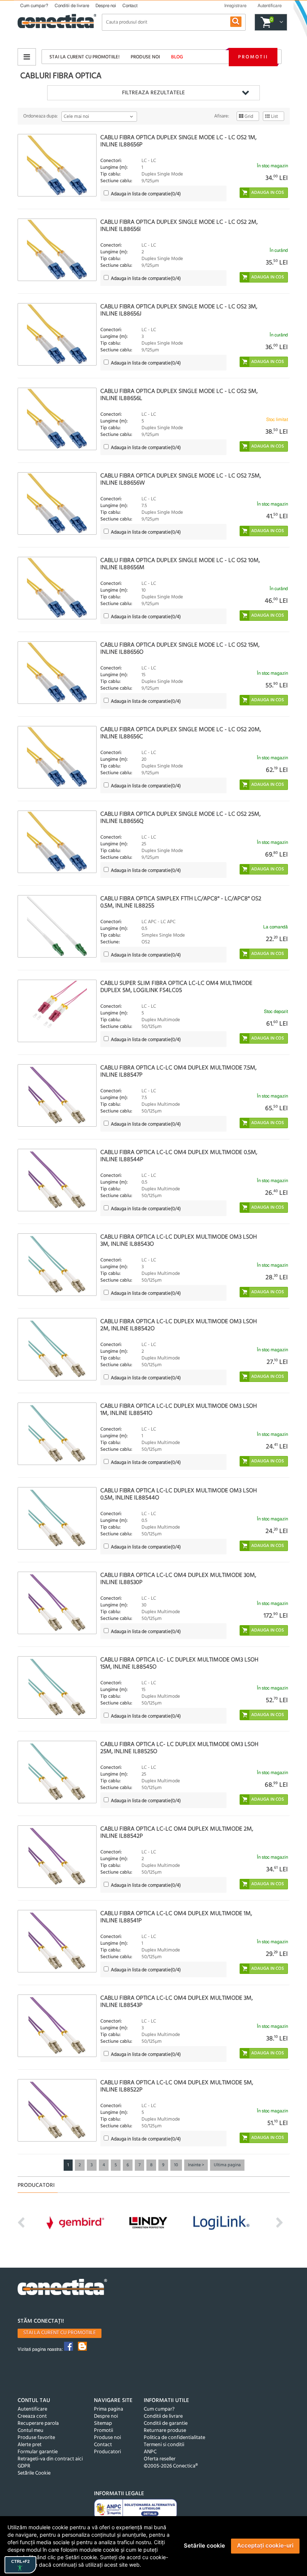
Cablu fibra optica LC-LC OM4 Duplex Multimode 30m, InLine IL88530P (178, 1579)
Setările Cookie (34, 2473)
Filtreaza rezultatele (153, 93)
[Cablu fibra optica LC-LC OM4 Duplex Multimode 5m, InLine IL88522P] (57, 2110)
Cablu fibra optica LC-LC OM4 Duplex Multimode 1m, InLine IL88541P (176, 1917)
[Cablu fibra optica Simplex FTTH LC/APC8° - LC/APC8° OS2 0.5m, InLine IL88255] (57, 926)
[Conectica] (63, 2288)
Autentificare (32, 2409)
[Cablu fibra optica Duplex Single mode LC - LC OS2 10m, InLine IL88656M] (57, 588)
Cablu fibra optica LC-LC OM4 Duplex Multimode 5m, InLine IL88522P (177, 2086)
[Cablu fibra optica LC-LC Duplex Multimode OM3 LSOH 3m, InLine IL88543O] (57, 1265)
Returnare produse (165, 2431)
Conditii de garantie (166, 2424)
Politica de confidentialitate (174, 2438)
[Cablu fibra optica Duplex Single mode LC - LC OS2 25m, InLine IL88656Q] (57, 842)
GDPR (24, 2466)
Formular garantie (38, 2452)
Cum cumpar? (34, 6)
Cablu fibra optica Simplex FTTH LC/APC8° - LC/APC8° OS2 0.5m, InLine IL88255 (181, 902)
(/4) (146, 194)
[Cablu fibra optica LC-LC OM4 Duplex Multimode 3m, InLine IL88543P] (57, 2026)
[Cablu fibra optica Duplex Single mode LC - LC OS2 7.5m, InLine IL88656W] (57, 503)
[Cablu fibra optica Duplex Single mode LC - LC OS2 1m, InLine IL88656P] (57, 165)
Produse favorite (36, 2438)
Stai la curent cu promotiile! (84, 57)
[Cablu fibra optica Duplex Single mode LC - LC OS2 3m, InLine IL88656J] (57, 334)
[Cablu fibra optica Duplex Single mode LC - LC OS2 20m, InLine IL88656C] (57, 757)
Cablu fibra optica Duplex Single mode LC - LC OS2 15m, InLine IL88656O (180, 649)
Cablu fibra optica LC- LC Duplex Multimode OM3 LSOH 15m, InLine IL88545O (179, 1664)
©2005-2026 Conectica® (171, 2466)
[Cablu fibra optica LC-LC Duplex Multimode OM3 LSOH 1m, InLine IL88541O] (57, 1434)
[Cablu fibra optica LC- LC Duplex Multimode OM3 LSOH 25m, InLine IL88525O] (57, 1772)
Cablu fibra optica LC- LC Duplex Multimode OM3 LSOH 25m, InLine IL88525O (179, 1748)
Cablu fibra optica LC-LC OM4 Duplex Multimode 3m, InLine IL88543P (177, 2002)
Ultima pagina (227, 2165)
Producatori (107, 2452)
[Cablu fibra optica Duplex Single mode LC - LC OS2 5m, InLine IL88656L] (57, 419)
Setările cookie (204, 2546)
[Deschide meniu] (27, 57)
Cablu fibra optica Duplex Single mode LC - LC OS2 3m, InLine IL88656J (179, 310)
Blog (177, 57)
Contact (130, 6)
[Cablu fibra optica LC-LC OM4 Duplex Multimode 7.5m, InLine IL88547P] (57, 1095)
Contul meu (31, 2431)
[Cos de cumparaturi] (280, 22)
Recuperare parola (38, 2424)
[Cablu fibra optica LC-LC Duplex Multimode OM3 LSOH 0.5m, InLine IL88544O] (57, 1518)
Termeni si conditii (164, 2445)
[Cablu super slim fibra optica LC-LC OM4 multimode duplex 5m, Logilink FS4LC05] (57, 1011)
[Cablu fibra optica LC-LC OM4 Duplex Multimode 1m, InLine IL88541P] (57, 1941)
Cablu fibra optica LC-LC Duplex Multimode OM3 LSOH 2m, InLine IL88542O (179, 1325)
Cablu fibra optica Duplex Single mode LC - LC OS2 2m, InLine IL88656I (179, 226)
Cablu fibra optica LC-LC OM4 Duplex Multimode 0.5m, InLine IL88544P (179, 1156)
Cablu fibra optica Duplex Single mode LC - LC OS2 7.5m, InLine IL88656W (181, 480)
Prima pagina (109, 2409)
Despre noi (106, 6)
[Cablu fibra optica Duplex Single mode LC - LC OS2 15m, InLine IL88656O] (57, 673)
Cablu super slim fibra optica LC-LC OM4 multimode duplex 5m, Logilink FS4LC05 (176, 987)
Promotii (253, 57)
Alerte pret (30, 2445)
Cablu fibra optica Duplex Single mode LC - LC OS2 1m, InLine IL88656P (178, 141)
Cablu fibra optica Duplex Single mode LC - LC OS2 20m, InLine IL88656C (181, 733)
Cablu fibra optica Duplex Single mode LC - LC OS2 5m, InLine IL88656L (179, 395)
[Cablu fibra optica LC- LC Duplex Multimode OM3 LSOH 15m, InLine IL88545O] (57, 1687)
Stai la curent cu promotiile (60, 2333)
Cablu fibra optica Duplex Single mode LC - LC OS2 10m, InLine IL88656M (180, 564)
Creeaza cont (32, 2416)
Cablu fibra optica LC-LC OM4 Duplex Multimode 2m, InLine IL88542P (177, 1833)
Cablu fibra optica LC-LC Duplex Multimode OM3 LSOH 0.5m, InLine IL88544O (179, 1494)
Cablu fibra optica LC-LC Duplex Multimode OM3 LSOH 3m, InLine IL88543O (179, 1241)
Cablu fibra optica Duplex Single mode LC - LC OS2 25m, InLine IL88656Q (180, 818)
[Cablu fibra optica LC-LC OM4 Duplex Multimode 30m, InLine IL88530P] (57, 1603)
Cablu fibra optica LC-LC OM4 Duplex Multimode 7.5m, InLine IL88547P (178, 1072)
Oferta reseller (160, 2459)
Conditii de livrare (72, 6)
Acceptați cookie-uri (265, 2546)
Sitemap (103, 2424)
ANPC (150, 2452)
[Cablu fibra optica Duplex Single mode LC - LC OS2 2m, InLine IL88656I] (57, 250)
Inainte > (196, 2165)
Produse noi (145, 57)
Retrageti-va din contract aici (50, 2459)
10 (176, 2165)
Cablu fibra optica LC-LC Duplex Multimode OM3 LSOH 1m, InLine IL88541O (179, 1410)
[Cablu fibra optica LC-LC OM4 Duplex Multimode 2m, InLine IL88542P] (57, 1857)
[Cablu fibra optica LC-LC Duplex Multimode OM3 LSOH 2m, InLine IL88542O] (57, 1349)
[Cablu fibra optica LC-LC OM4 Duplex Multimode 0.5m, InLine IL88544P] (57, 1180)
